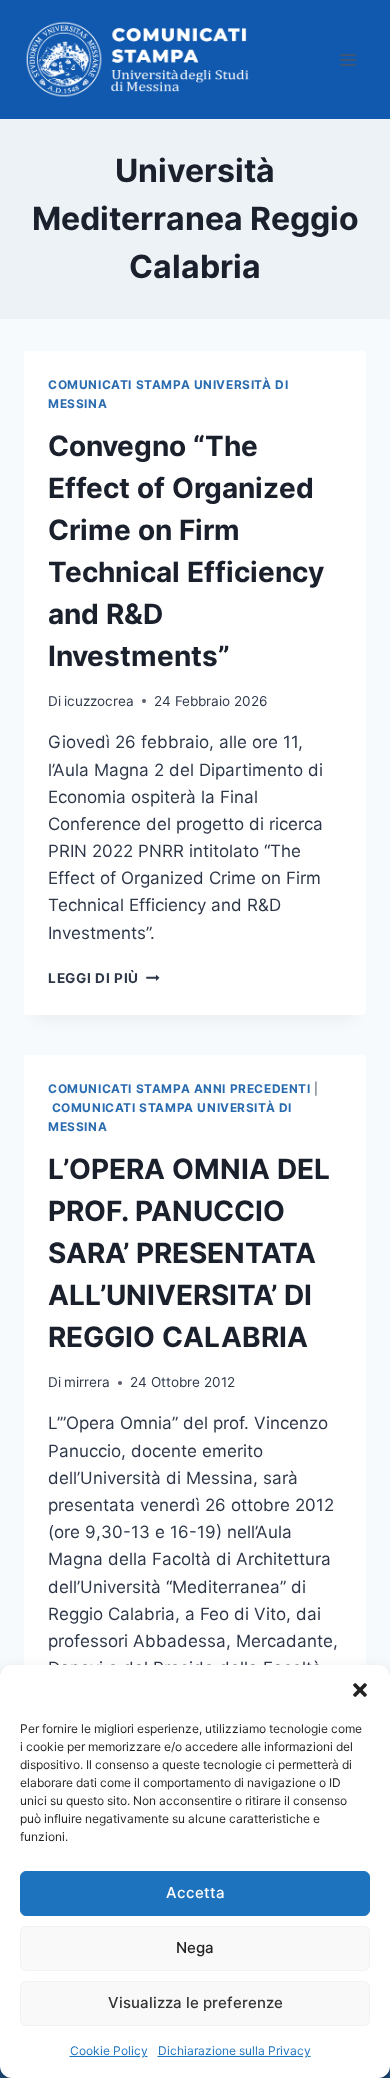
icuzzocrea (99, 701)
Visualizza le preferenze (195, 2002)
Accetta (195, 1892)
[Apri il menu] (347, 59)
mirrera (87, 1382)
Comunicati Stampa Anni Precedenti (179, 1088)
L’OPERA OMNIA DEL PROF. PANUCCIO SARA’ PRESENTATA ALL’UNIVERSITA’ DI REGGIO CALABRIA (189, 1253)
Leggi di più (104, 978)
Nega (195, 1947)
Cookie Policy (109, 2050)
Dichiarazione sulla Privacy (234, 2050)
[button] (360, 1690)
